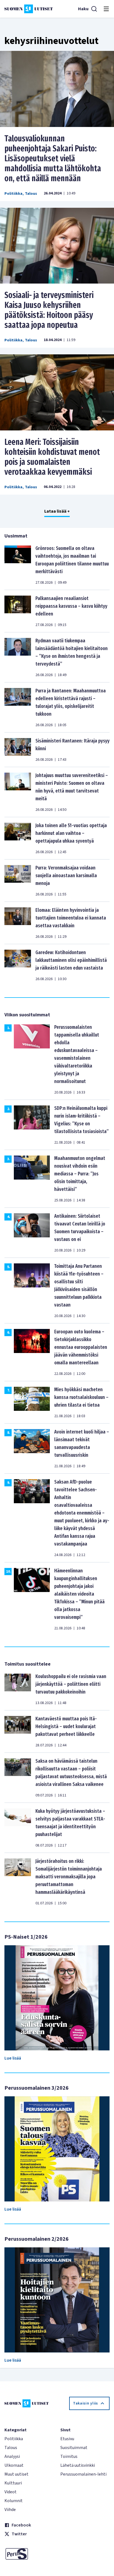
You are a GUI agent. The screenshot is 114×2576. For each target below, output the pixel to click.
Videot (11, 2492)
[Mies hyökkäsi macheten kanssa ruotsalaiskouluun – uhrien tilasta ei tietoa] (32, 1402)
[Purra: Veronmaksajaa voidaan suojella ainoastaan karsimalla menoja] (18, 881)
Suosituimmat (74, 2448)
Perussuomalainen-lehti (83, 2474)
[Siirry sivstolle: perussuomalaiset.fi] (29, 2554)
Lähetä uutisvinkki (78, 2465)
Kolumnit (14, 2501)
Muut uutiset (16, 2474)
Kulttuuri (13, 2483)
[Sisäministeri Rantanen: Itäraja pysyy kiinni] (18, 750)
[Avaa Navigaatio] (106, 9)
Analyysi (12, 2456)
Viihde (10, 2510)
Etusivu (67, 2439)
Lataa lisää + (57, 511)
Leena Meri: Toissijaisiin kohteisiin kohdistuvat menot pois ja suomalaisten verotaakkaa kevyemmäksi (52, 457)
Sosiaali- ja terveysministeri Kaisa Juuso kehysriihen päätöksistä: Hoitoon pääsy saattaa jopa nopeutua (49, 310)
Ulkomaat (14, 2465)
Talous (31, 194)
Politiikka (13, 194)
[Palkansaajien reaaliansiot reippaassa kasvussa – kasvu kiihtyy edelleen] (18, 611)
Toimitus (69, 2456)
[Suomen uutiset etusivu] (29, 9)
